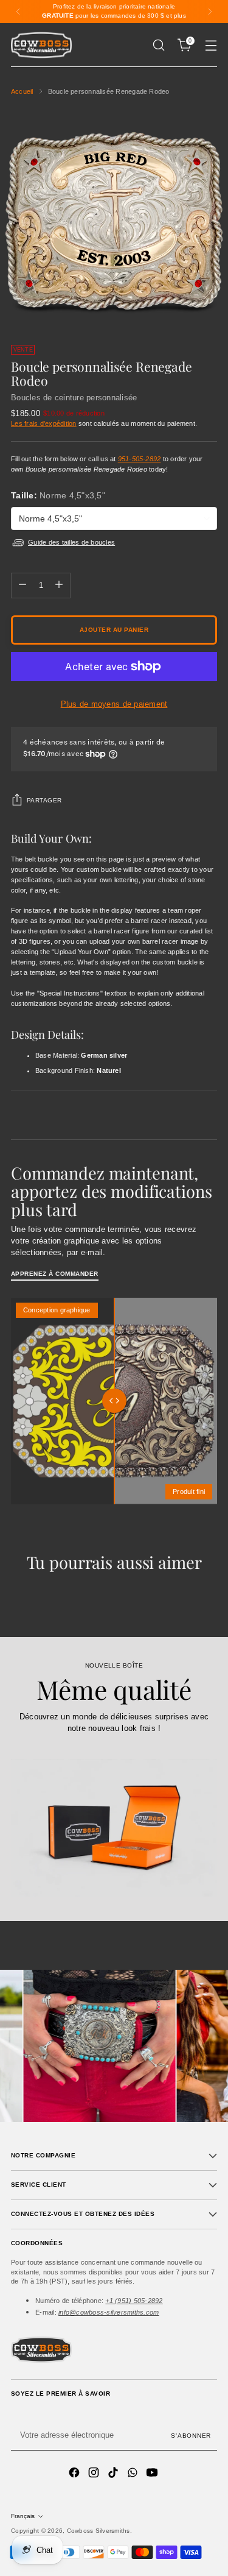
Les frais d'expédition (44, 423)
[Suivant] (210, 12)
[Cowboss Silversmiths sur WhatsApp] (134, 2474)
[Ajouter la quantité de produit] (59, 586)
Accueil (22, 91)
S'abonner (191, 2436)
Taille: (58, 495)
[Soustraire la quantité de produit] (22, 586)
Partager (44, 800)
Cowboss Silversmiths (98, 2531)
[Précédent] (18, 12)
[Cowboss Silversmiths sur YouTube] (153, 2474)
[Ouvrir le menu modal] (211, 45)
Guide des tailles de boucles (71, 542)
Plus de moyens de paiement (114, 704)
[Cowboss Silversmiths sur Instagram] (95, 2474)
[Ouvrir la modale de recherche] (158, 45)
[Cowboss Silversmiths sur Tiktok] (114, 2474)
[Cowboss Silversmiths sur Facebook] (75, 2474)
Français (23, 2516)
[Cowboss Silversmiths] (41, 45)
